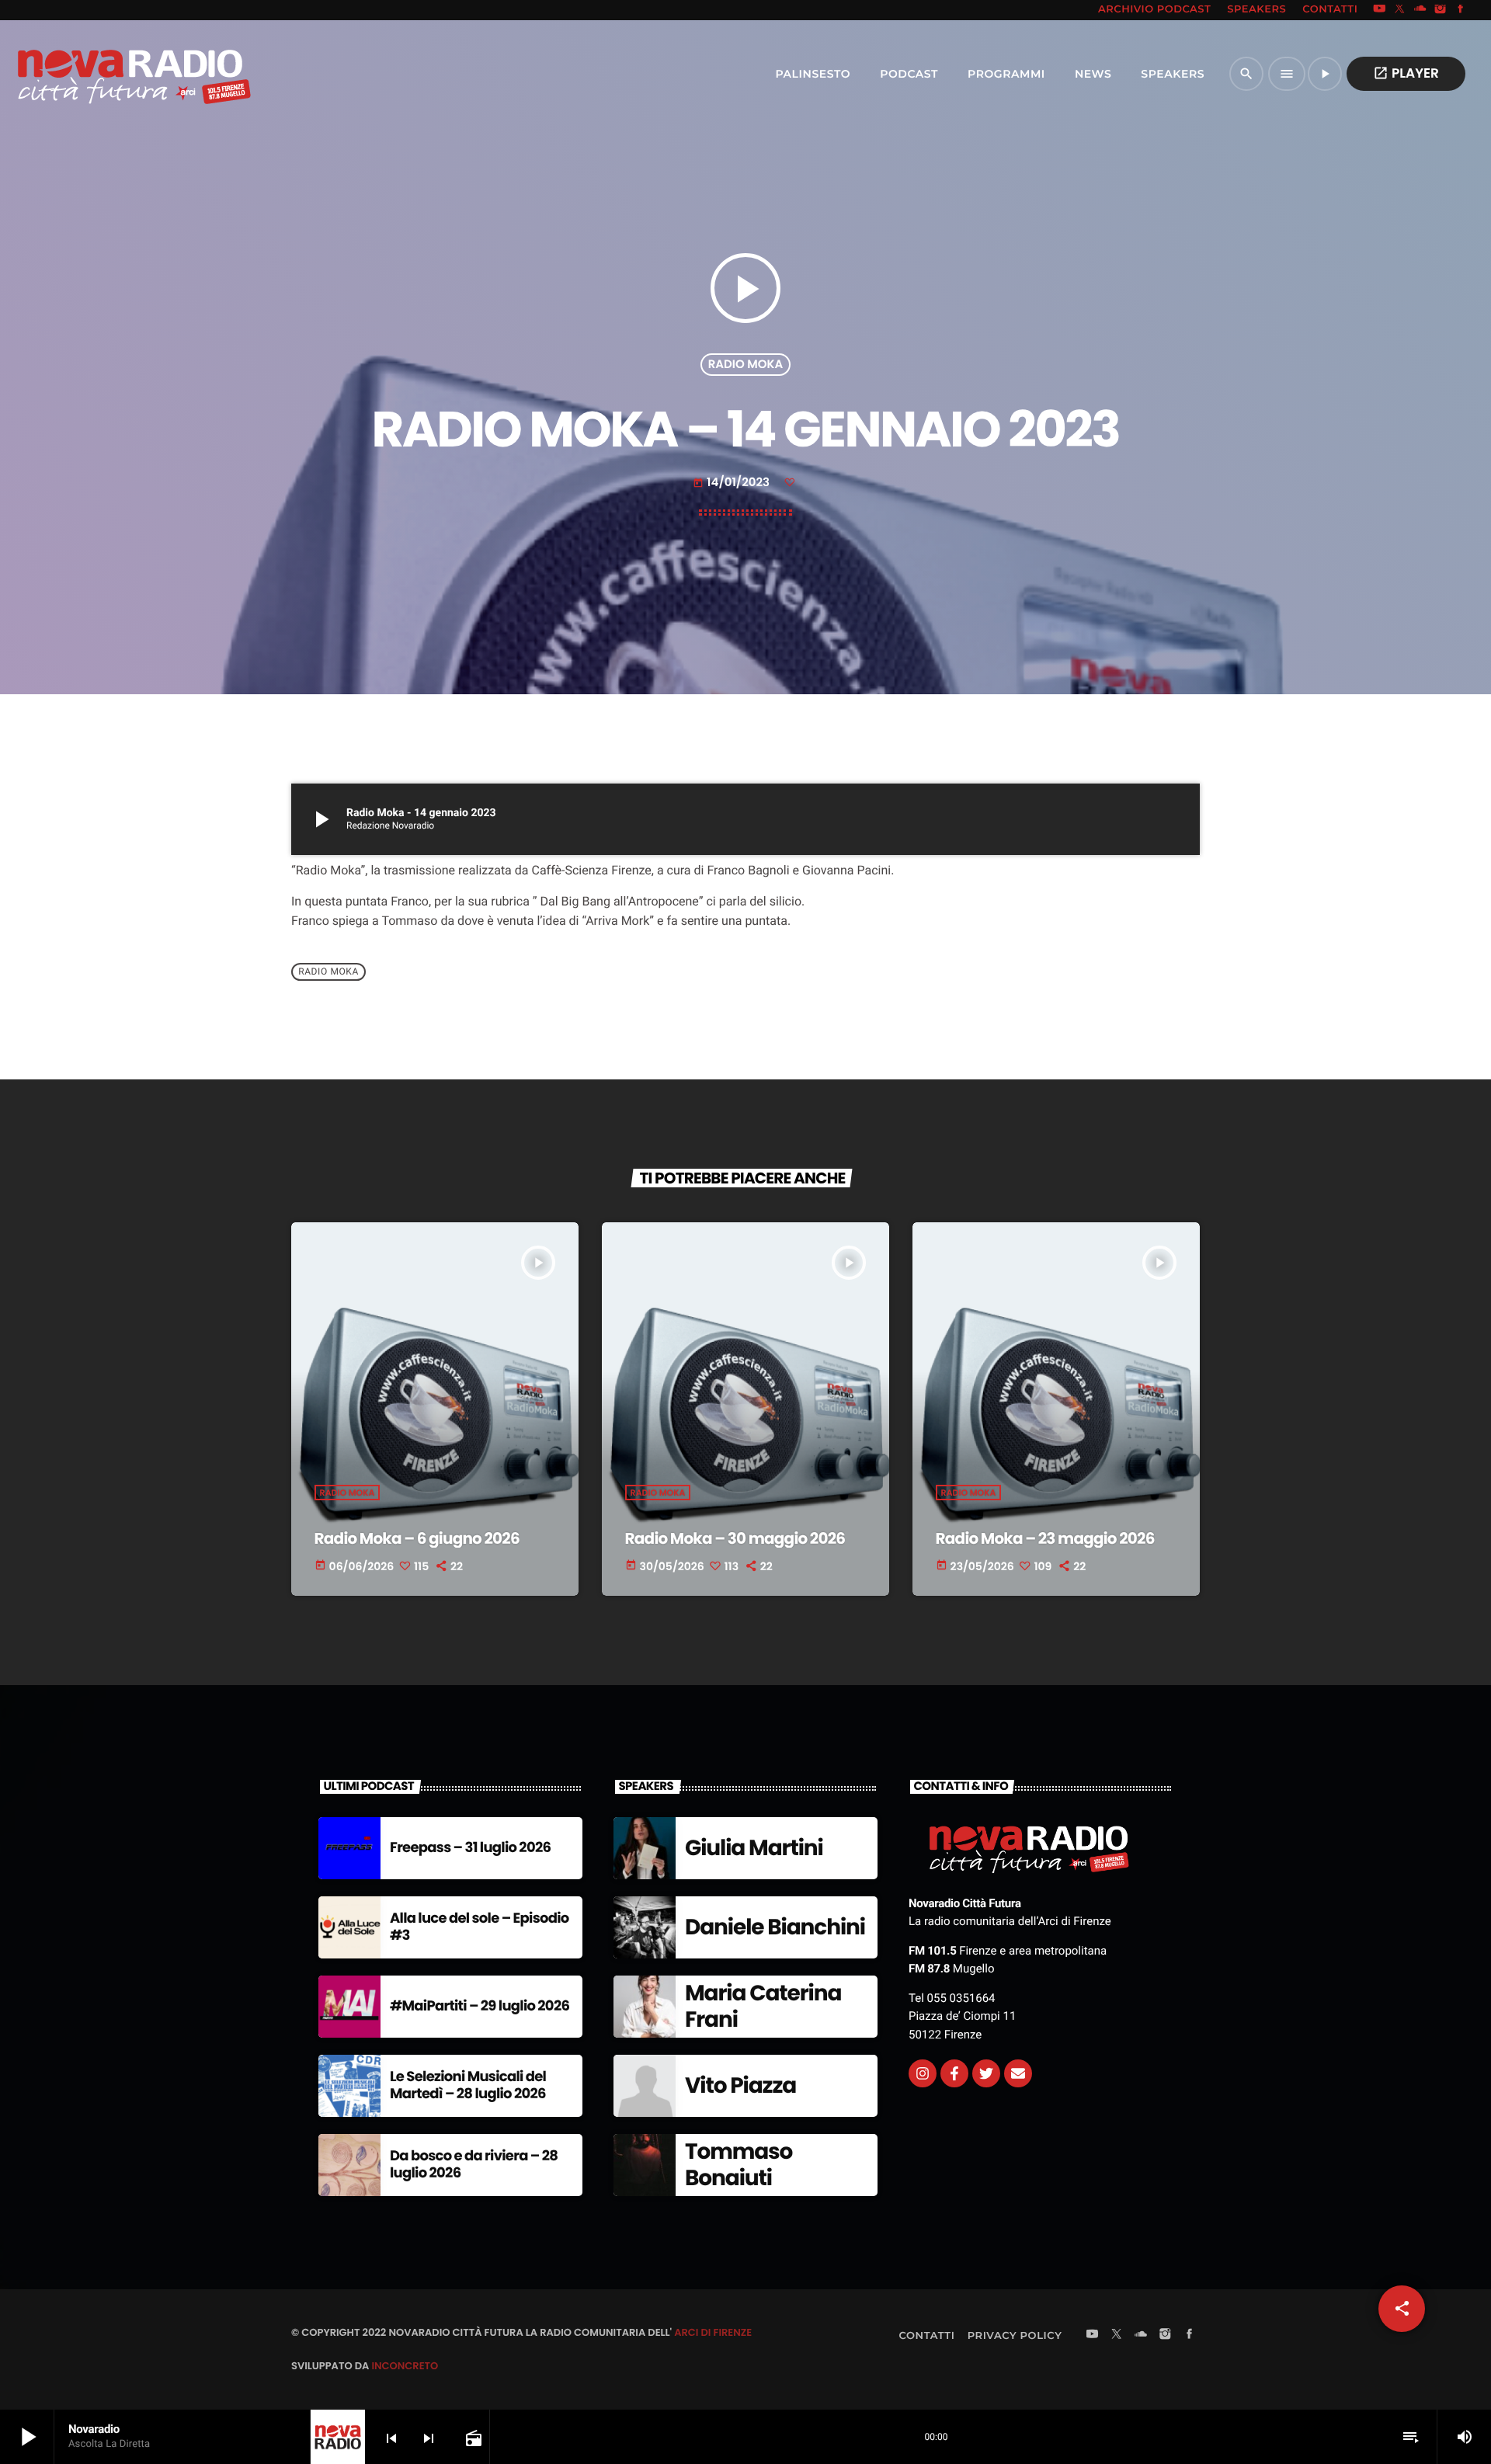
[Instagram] (1441, 10)
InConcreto (405, 2366)
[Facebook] (1461, 10)
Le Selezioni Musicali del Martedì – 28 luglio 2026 (468, 2085)
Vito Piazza (740, 2085)
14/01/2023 (733, 483)
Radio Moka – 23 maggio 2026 (1045, 1538)
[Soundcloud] (1420, 10)
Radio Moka (746, 365)
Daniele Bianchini (775, 1927)
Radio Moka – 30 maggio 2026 (735, 1538)
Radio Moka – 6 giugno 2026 (417, 1538)
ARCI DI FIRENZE (713, 2332)
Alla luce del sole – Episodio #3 (480, 1927)
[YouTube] (1379, 10)
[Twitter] (986, 2073)
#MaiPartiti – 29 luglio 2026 (480, 2006)
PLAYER (1406, 73)
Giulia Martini (754, 1848)
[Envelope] (1018, 2073)
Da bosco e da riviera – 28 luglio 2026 (474, 2165)
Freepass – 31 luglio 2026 (470, 1848)
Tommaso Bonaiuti (739, 2165)
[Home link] (100, 74)
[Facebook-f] (954, 2073)
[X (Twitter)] (1400, 10)
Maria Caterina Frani (763, 2006)
